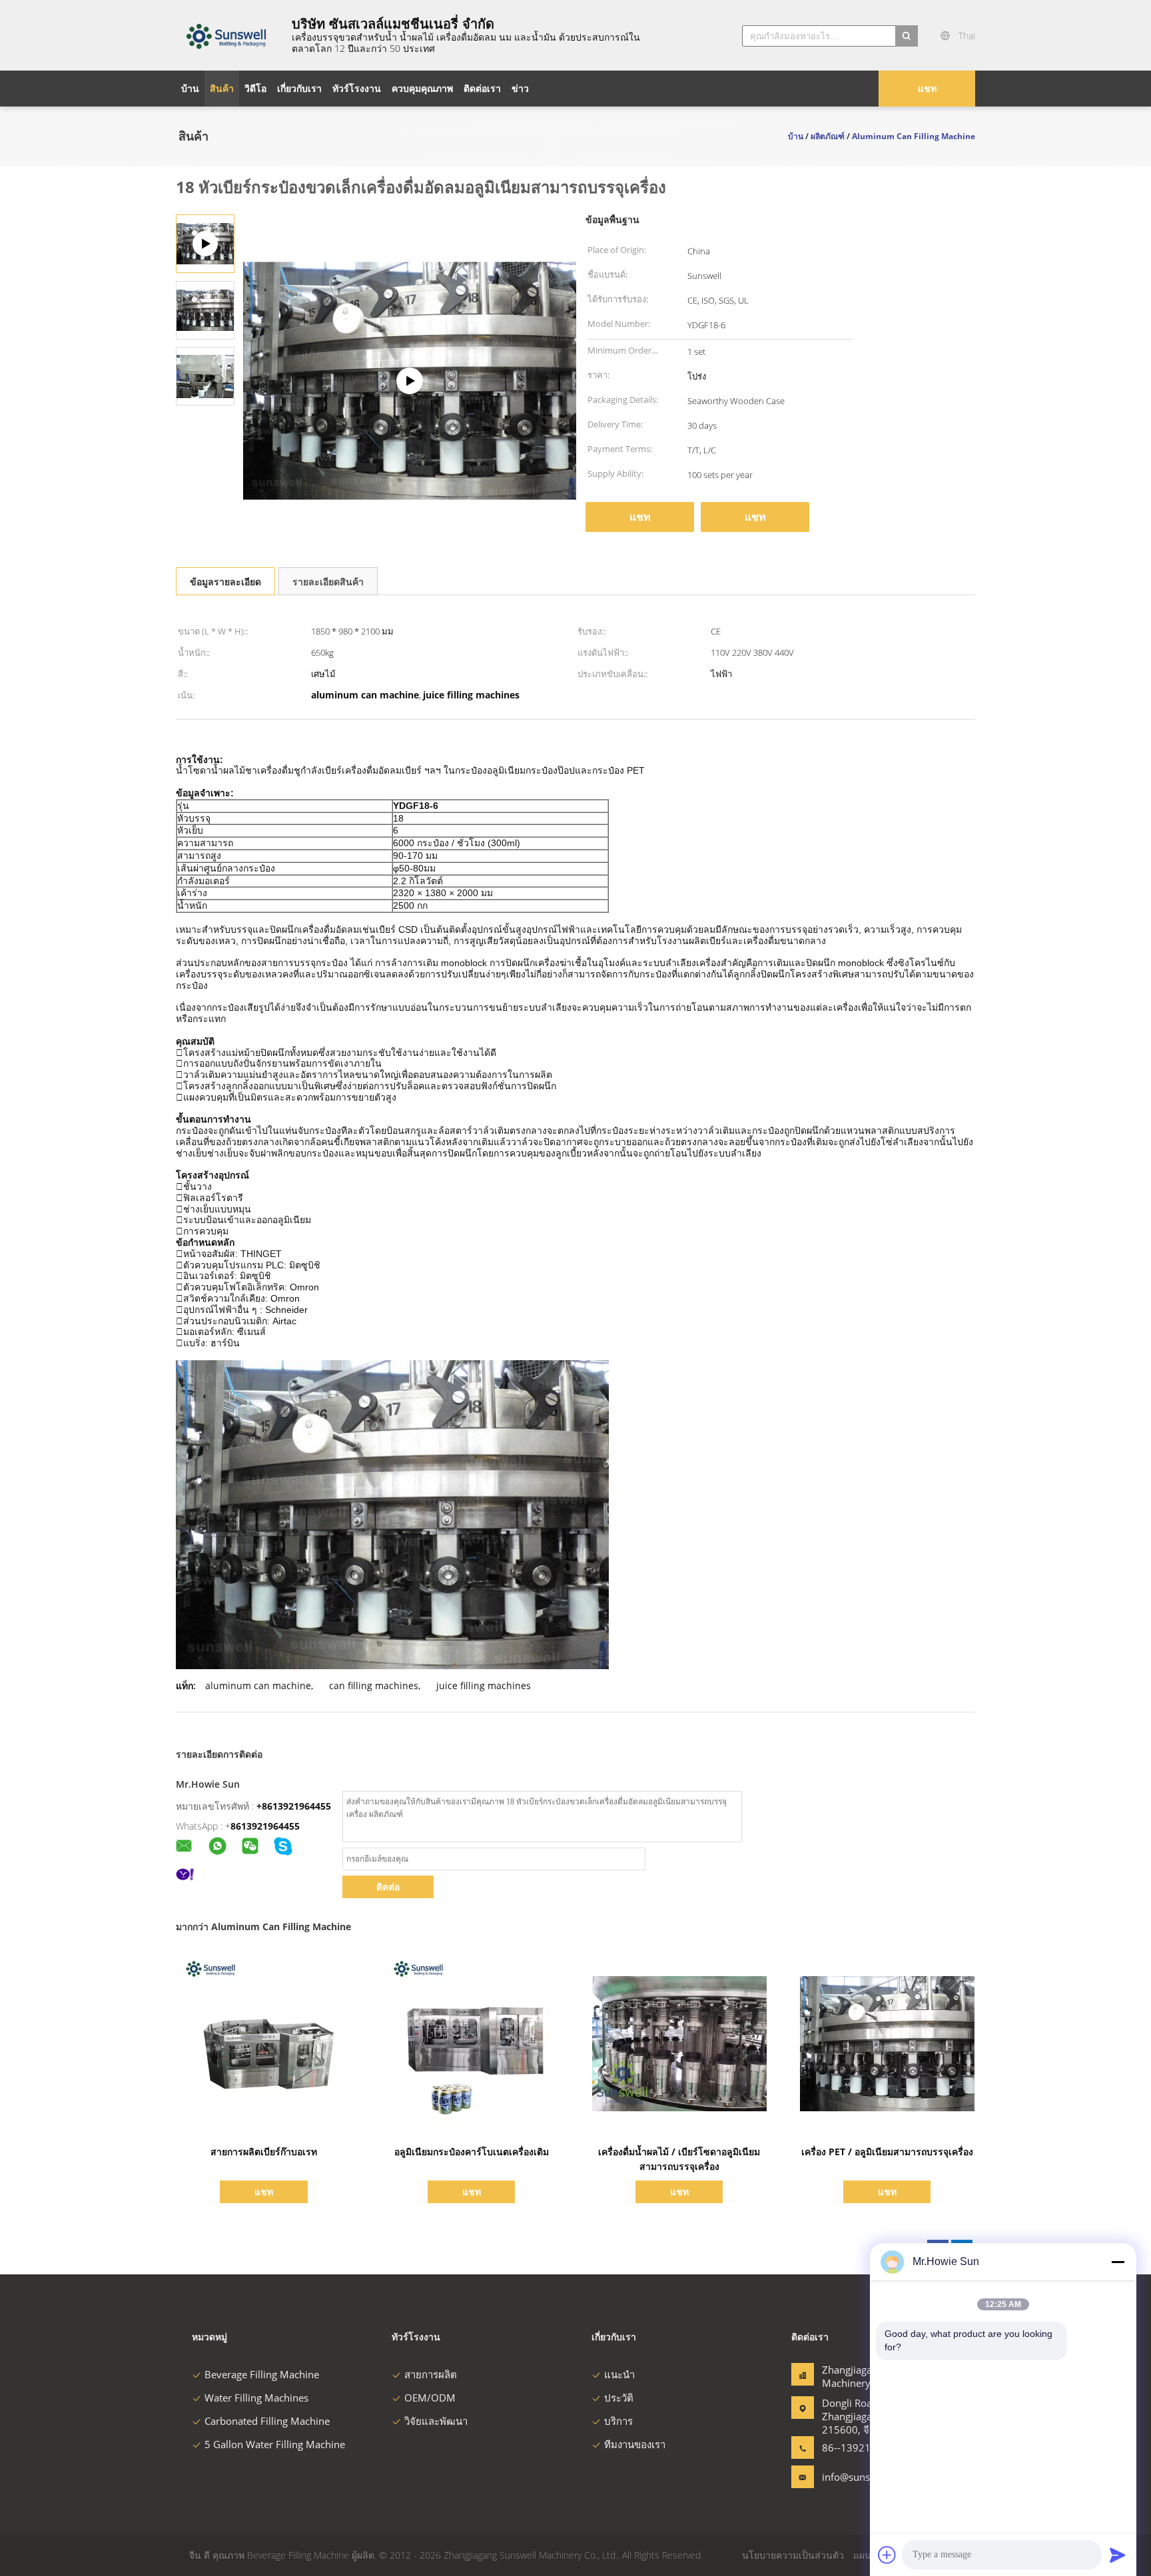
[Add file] (887, 2555)
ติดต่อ (388, 1887)
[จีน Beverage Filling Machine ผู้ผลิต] (226, 35)
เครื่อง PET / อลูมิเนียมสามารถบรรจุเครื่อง (887, 2152)
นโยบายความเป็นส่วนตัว (793, 2555)
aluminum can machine (258, 1685)
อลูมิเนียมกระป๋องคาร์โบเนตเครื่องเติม (472, 2152)
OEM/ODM (430, 2398)
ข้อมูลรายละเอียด (225, 582)
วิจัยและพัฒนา (436, 2421)
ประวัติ (619, 2398)
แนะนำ (619, 2374)
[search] (907, 36)
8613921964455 (265, 1826)
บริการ (618, 2421)
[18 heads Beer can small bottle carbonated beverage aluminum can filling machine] (205, 309)
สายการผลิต (431, 2374)
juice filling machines (484, 1685)
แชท (927, 88)
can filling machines (374, 1685)
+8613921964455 (294, 1806)
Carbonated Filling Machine (267, 2421)
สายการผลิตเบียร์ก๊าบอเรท (264, 2152)
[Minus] (1118, 2262)
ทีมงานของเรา (635, 2444)
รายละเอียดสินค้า (328, 582)
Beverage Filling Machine (262, 2374)
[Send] (1118, 2555)
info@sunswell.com (864, 2477)
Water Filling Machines (256, 2398)
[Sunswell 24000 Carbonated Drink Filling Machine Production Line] (410, 381)
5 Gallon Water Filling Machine (275, 2444)
